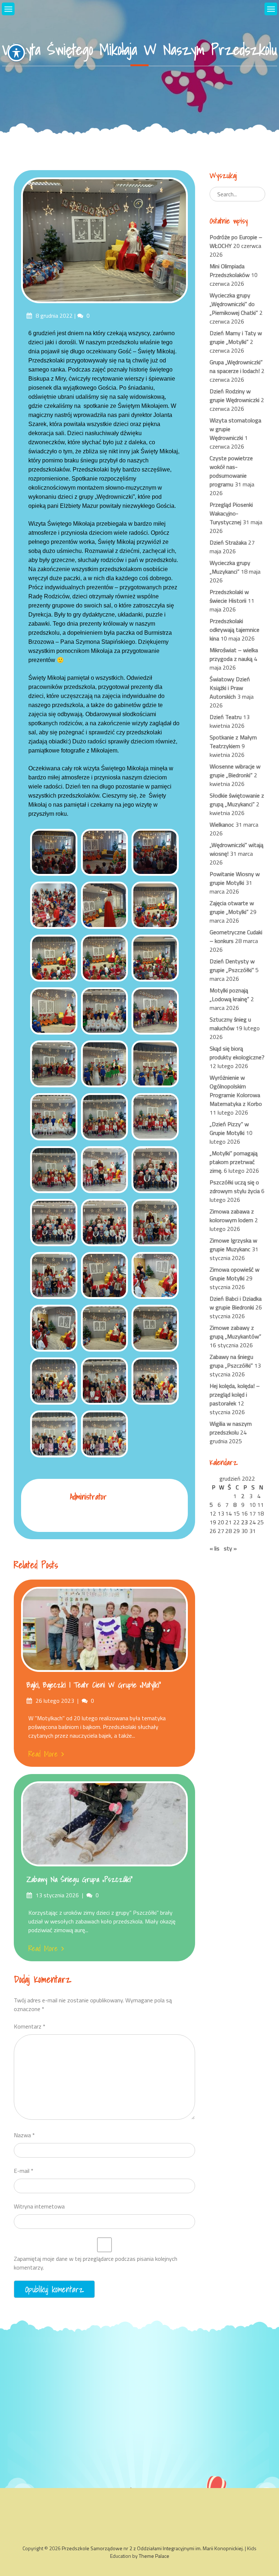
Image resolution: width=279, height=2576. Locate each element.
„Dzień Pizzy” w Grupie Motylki (229, 1128)
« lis (215, 1548)
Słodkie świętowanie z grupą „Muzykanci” (237, 800)
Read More (43, 1754)
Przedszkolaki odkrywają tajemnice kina (234, 630)
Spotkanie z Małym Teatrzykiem (233, 742)
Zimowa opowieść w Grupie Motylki (234, 1274)
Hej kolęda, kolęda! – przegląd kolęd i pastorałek (235, 1395)
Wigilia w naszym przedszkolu (231, 1428)
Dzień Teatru (226, 717)
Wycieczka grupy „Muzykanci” (230, 567)
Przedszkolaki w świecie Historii (229, 596)
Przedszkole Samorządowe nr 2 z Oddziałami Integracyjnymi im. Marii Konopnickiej (152, 2548)
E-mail (24, 2171)
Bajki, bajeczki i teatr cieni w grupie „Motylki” (94, 1685)
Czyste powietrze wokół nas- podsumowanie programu (231, 471)
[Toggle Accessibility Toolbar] (16, 53)
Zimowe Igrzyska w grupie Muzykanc (233, 1245)
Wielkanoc (222, 824)
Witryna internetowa (39, 2206)
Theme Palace (154, 2556)
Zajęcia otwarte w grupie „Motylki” (232, 907)
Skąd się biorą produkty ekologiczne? (237, 1053)
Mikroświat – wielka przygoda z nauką (234, 654)
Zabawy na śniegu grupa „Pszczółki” (80, 1879)
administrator (88, 1496)
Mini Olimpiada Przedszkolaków (230, 270)
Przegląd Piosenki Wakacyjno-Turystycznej (231, 513)
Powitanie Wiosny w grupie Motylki (235, 878)
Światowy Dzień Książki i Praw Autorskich (230, 688)
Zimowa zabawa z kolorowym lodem (232, 1216)
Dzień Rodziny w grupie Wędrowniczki (234, 396)
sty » (230, 1548)
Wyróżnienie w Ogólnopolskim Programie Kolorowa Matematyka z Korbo (236, 1091)
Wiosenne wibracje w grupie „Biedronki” (235, 771)
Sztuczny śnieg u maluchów (230, 1024)
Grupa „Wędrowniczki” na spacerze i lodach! (236, 366)
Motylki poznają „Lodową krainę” (229, 995)
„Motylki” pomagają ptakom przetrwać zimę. (234, 1162)
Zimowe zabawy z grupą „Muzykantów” (235, 1332)
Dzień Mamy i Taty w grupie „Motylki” (236, 337)
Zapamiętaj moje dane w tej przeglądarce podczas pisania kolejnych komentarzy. (96, 2263)
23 (244, 1522)
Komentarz (30, 2026)
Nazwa (24, 2135)
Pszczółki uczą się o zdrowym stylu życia (235, 1187)
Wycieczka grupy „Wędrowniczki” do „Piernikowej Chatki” (234, 304)
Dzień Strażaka (228, 542)
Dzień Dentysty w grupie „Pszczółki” (232, 966)
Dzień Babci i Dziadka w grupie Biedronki (236, 1303)
